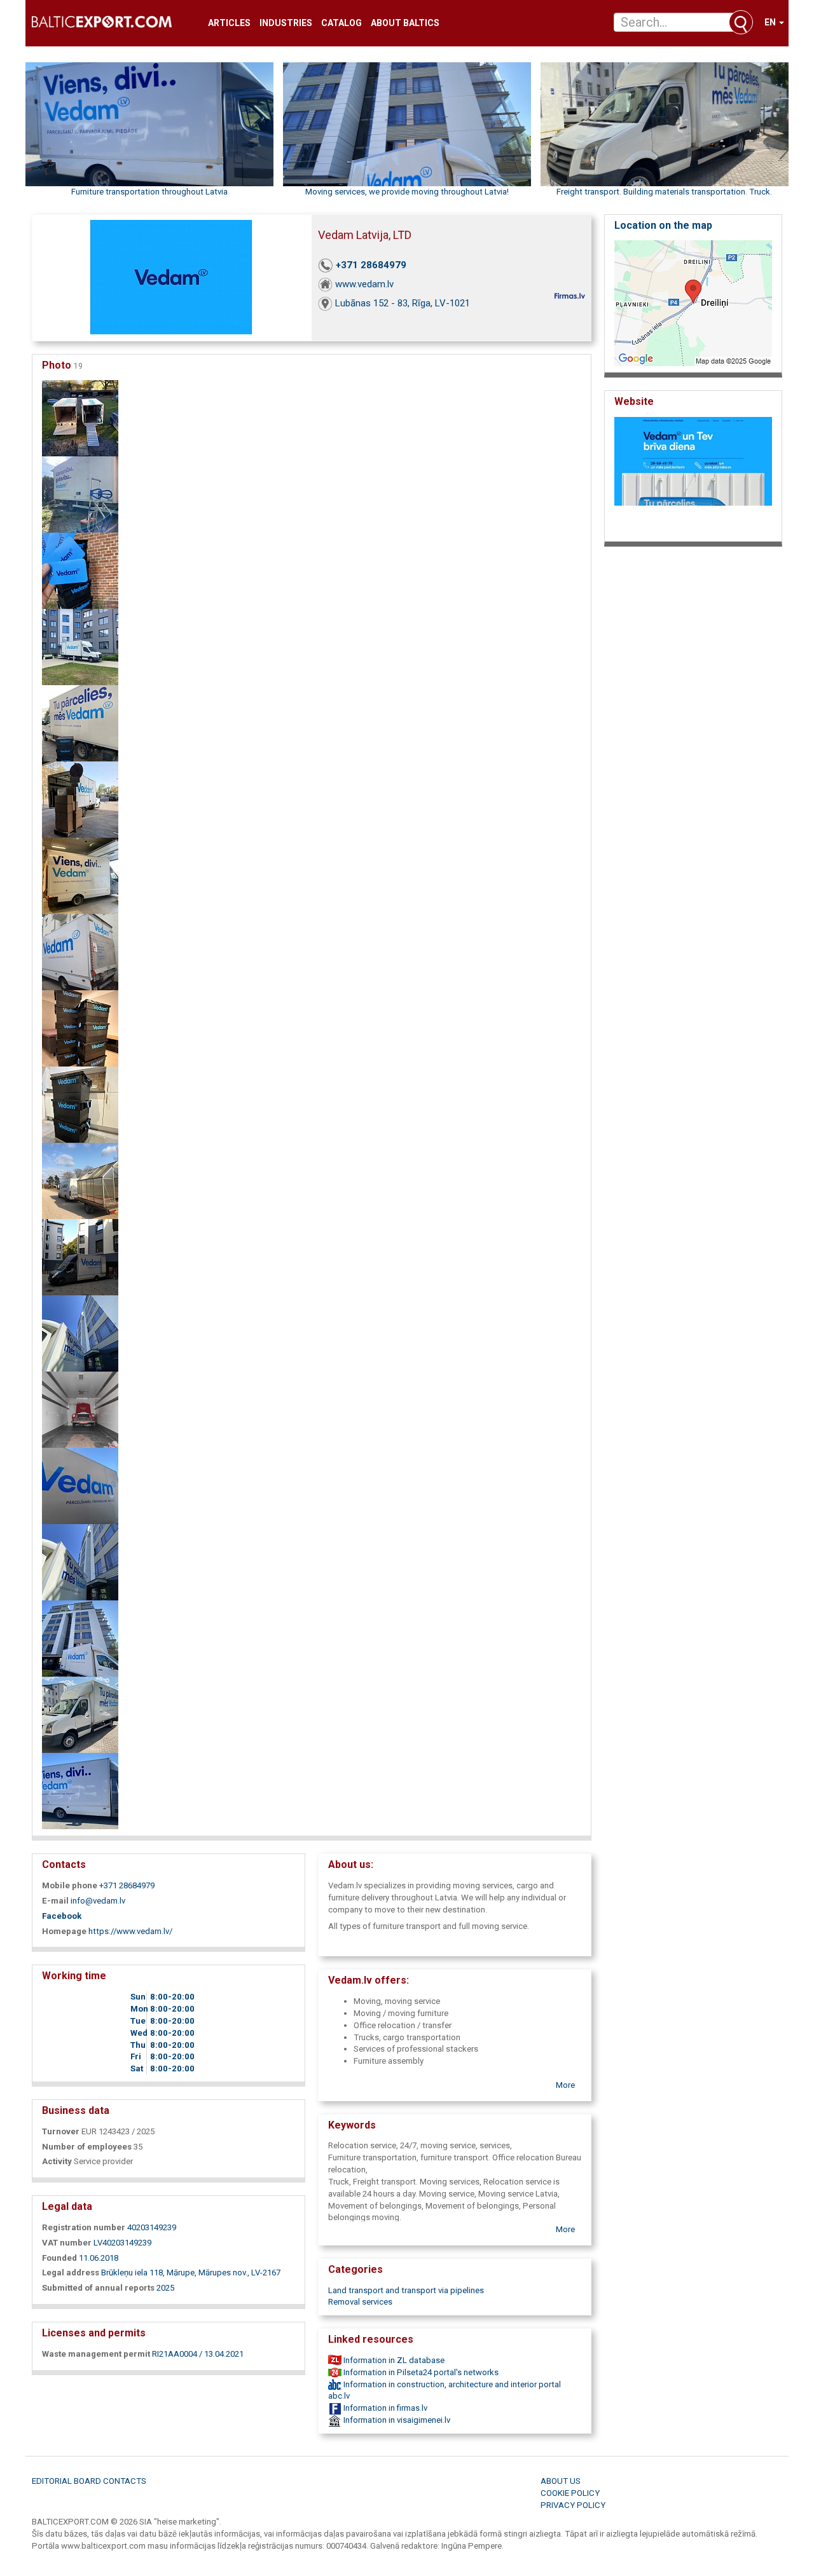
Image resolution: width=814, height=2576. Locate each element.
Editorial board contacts (89, 2481)
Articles (229, 23)
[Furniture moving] (80, 570)
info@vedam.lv (98, 1901)
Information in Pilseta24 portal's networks (420, 2372)
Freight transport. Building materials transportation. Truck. (664, 192)
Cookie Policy (570, 2493)
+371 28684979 (371, 265)
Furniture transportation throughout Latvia (149, 192)
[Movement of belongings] (80, 1257)
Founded (59, 2258)
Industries (286, 23)
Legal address (71, 2273)
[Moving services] (80, 647)
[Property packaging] (80, 1333)
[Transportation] (80, 1714)
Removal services (360, 2302)
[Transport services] (80, 1638)
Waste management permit (96, 2354)
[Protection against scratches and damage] (80, 1486)
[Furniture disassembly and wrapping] (80, 799)
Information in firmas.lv (384, 2408)
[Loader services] (80, 723)
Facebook (62, 1916)
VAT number (67, 2243)
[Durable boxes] (80, 1028)
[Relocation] (80, 1791)
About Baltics (405, 23)
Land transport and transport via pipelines (406, 2290)
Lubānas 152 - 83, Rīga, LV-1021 (403, 303)
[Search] (741, 22)
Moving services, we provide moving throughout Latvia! (407, 192)
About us (561, 2481)
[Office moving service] (80, 418)
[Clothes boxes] (80, 1104)
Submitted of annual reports (98, 2288)
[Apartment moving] (80, 494)
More (565, 2085)
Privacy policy (573, 2505)
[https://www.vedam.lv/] (693, 476)
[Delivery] (80, 1562)
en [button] (771, 22)
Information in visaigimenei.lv (396, 2420)
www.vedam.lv (364, 284)
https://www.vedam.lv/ (130, 1931)
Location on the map (663, 225)
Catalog (341, 23)
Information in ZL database (393, 2360)
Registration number (84, 2227)
